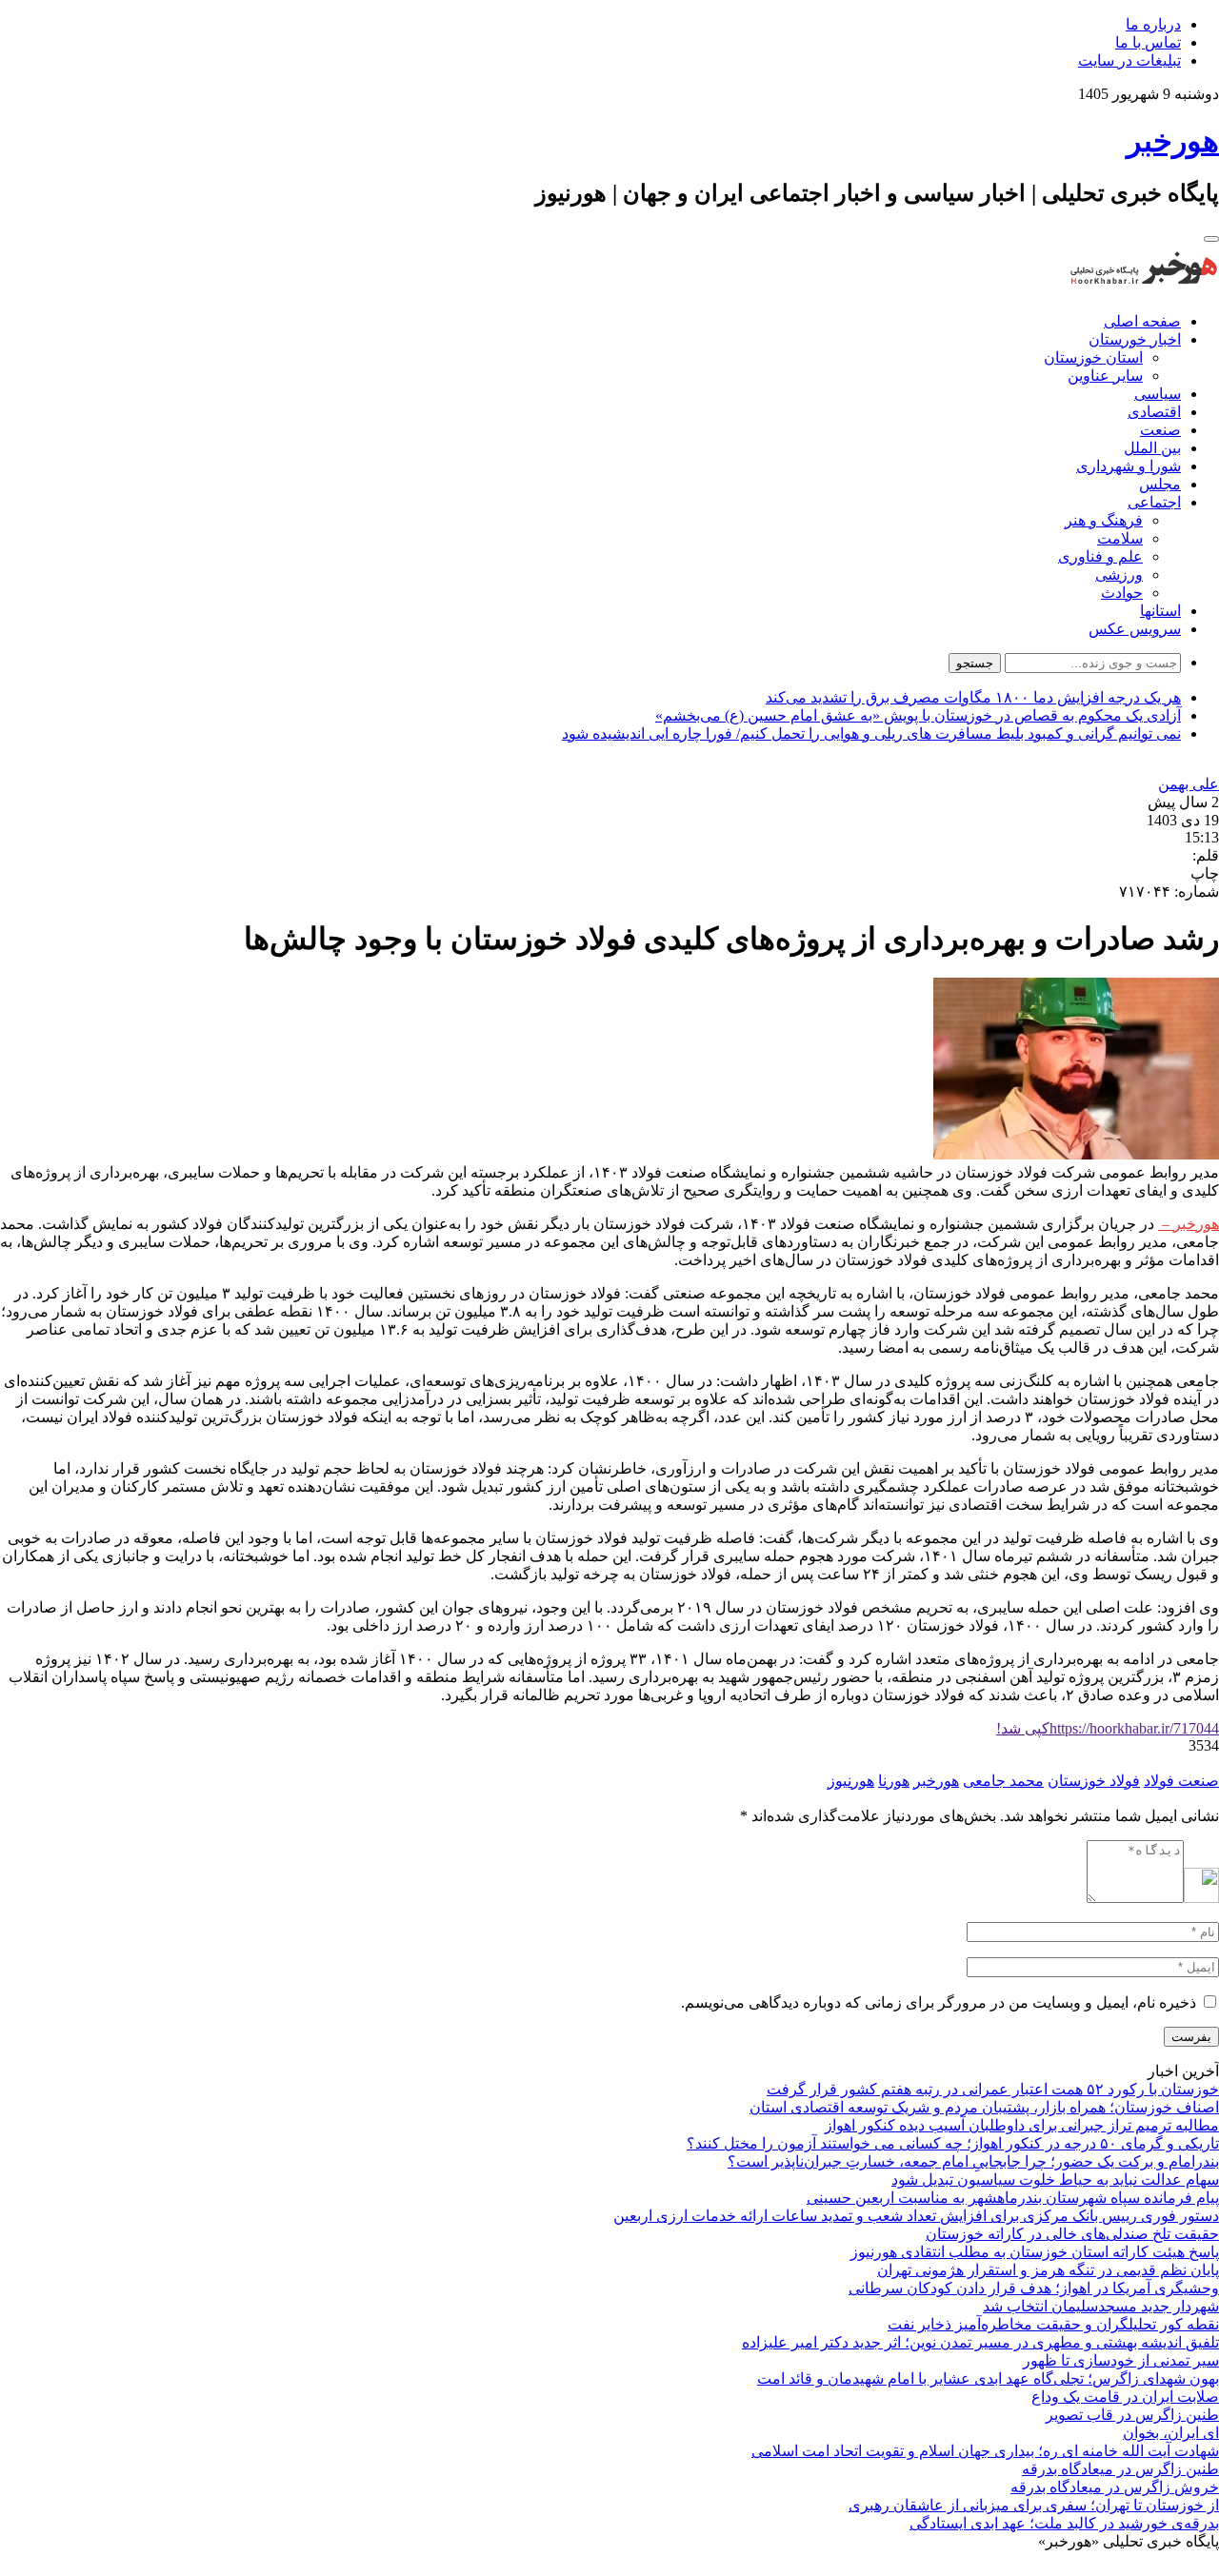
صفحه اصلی (1142, 321)
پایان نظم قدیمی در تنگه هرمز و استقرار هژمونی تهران (1048, 2270)
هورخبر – (1189, 1224)
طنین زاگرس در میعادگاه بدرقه (1120, 2469)
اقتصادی (1154, 412)
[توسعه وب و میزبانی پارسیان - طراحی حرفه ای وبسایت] (1171, 2567)
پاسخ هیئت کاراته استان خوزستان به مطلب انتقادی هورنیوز (1035, 2252)
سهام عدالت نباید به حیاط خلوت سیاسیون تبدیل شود (1055, 2180)
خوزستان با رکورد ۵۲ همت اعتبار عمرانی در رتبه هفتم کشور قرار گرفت (993, 2089)
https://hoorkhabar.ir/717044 (1108, 1728)
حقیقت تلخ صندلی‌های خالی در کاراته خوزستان (1072, 2234)
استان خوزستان (1093, 357)
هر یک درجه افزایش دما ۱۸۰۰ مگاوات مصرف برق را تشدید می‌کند (973, 697)
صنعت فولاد (1181, 1781)
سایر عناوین (1105, 376)
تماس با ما (1148, 42)
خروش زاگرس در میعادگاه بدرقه (1115, 2487)
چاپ (1205, 873)
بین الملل (1152, 448)
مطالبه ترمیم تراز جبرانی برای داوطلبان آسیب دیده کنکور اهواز (1022, 2125)
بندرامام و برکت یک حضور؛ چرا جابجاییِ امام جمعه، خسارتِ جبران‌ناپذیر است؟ (973, 2161)
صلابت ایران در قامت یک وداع (1125, 2397)
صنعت (1160, 430)
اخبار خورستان (1135, 339)
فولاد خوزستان (1094, 1781)
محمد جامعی (1003, 1781)
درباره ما (1153, 24)
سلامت (1120, 538)
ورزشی (1119, 575)
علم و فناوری (1100, 556)
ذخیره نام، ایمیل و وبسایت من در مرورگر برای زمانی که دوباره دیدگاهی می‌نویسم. (939, 2002)
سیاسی (1158, 394)
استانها (1160, 611)
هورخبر (936, 1781)
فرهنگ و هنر (1104, 520)
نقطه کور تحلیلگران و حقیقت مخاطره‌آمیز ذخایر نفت (1053, 2324)
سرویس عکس (1135, 629)
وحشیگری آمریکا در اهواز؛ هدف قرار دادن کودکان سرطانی (1034, 2288)
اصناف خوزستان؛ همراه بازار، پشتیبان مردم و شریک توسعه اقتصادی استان (984, 2107)
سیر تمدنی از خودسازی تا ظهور (1121, 2360)
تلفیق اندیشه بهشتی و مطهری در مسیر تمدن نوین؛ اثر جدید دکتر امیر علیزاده (980, 2342)
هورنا (894, 1781)
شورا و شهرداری (1129, 466)
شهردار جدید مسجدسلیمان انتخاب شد (1101, 2306)
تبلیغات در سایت (1129, 60)
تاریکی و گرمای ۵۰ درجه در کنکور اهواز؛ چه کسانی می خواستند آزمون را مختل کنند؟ (953, 2143)
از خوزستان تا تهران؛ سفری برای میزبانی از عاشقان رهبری (1034, 2505)
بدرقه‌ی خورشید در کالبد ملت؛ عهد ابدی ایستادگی (1064, 2523)
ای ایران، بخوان (1171, 2433)
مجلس (1160, 484)
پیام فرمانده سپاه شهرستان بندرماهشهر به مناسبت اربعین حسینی (1013, 2198)
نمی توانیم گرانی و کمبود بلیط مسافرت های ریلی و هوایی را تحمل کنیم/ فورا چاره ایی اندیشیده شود (871, 733)
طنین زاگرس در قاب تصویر (1132, 2415)
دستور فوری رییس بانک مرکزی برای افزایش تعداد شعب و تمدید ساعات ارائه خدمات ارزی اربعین (916, 2216)
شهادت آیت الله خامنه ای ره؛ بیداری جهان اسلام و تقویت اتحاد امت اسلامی (985, 2451)
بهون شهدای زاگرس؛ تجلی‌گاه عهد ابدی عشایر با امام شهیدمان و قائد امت (988, 2378)
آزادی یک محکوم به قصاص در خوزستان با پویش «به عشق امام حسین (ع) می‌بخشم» (918, 715)
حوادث (1122, 593)
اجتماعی (1154, 502)
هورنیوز (851, 1781)
